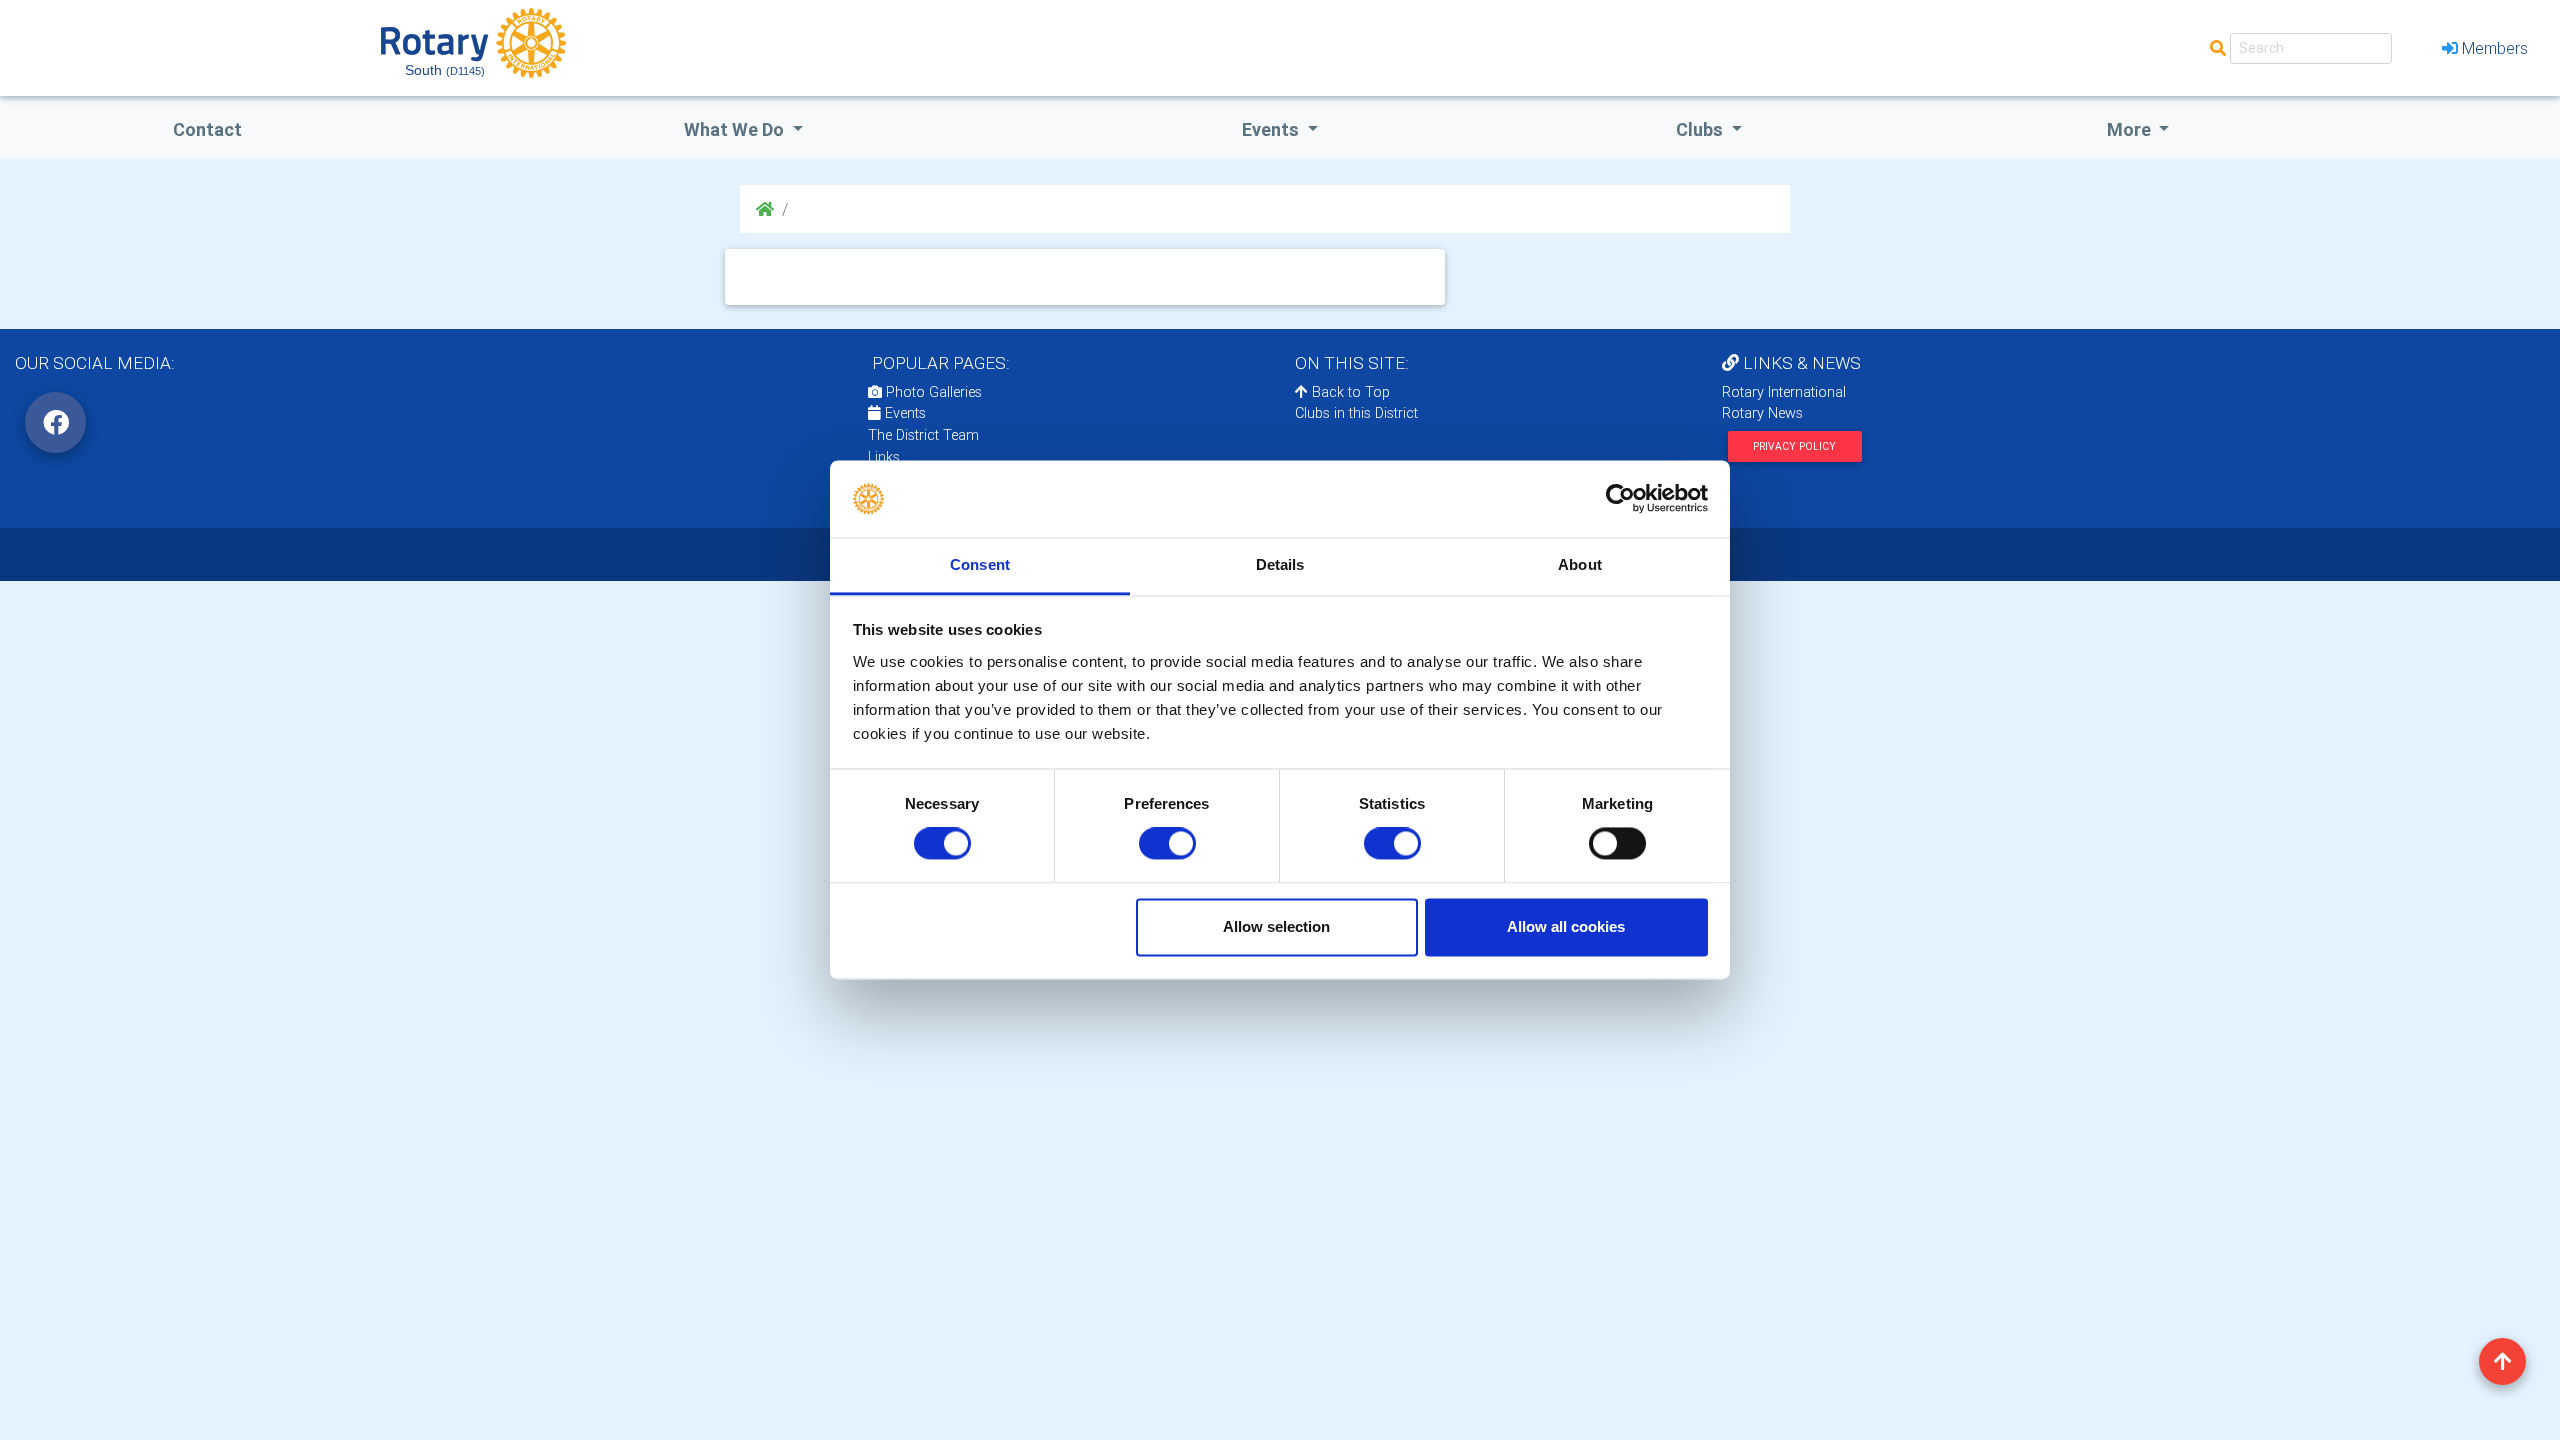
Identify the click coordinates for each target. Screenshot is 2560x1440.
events (1272, 129)
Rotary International (1784, 392)
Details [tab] (1280, 564)
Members (2495, 48)
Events (903, 413)
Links (884, 457)
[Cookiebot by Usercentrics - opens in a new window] (1620, 499)
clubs (1701, 129)
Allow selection (1276, 926)
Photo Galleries (932, 392)
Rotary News (1762, 413)
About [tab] (1580, 564)
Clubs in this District (1356, 413)
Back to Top (1349, 392)
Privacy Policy (1794, 446)
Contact (207, 129)
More (2131, 129)
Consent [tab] (980, 564)
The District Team (923, 435)
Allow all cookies (1566, 926)
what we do (736, 129)
